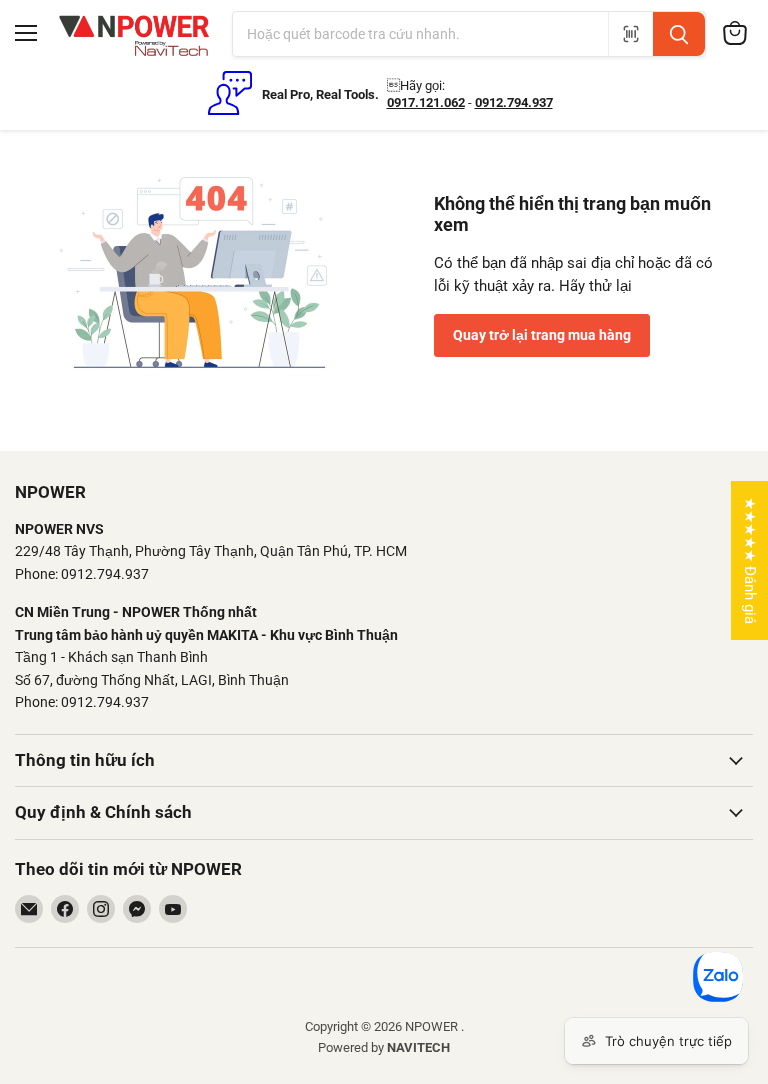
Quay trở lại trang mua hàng (542, 335)
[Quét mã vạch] (630, 34)
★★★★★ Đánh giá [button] (750, 560)
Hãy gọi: (416, 85)
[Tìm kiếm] (679, 34)
